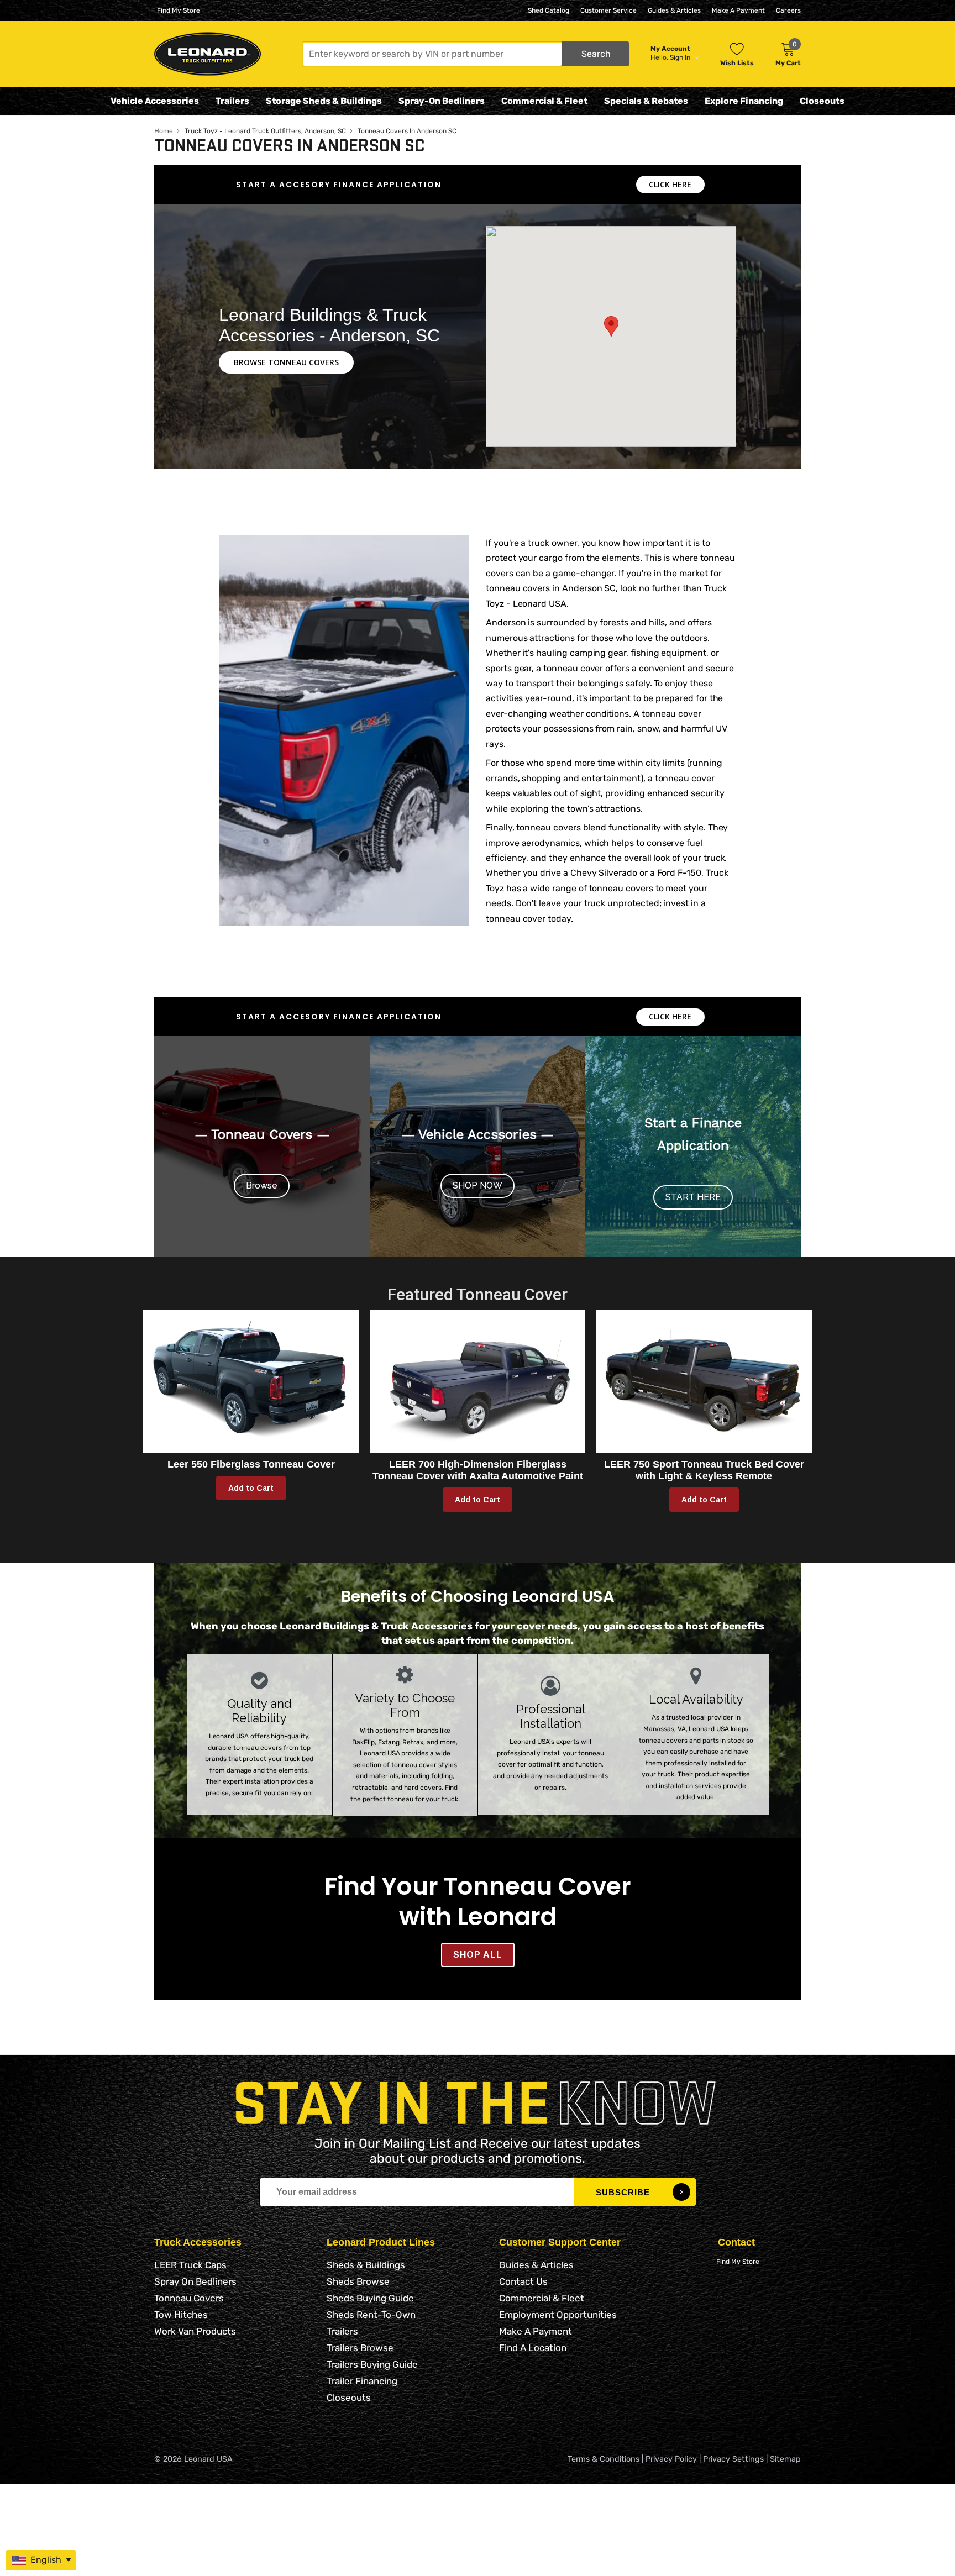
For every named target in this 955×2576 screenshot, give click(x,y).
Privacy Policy (671, 2459)
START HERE (693, 1197)
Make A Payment (738, 10)
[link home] (208, 54)
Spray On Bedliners (195, 2281)
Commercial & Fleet (544, 101)
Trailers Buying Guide (372, 2364)
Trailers (232, 101)
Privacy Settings (733, 2459)
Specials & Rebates (646, 101)
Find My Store (179, 10)
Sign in (681, 57)
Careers (788, 10)
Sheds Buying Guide (370, 2298)
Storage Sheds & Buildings (324, 101)
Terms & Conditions (604, 2459)
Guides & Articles (674, 10)
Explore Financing (744, 101)
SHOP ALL (478, 1955)
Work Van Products (195, 2331)
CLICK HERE (670, 184)
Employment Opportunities (558, 2315)
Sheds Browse (358, 2281)
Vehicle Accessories (155, 101)
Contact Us (523, 2281)
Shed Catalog (549, 10)
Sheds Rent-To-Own (371, 2315)
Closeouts (822, 101)
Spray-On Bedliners (442, 101)
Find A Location (533, 2348)
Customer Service (608, 10)
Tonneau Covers (189, 2298)
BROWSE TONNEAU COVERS (286, 362)
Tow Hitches (181, 2315)
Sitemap (785, 2459)
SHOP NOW (478, 1186)
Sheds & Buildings (366, 2265)
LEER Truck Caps (190, 2265)
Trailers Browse (360, 2348)
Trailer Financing (362, 2381)
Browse (262, 1186)
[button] (466, 54)
